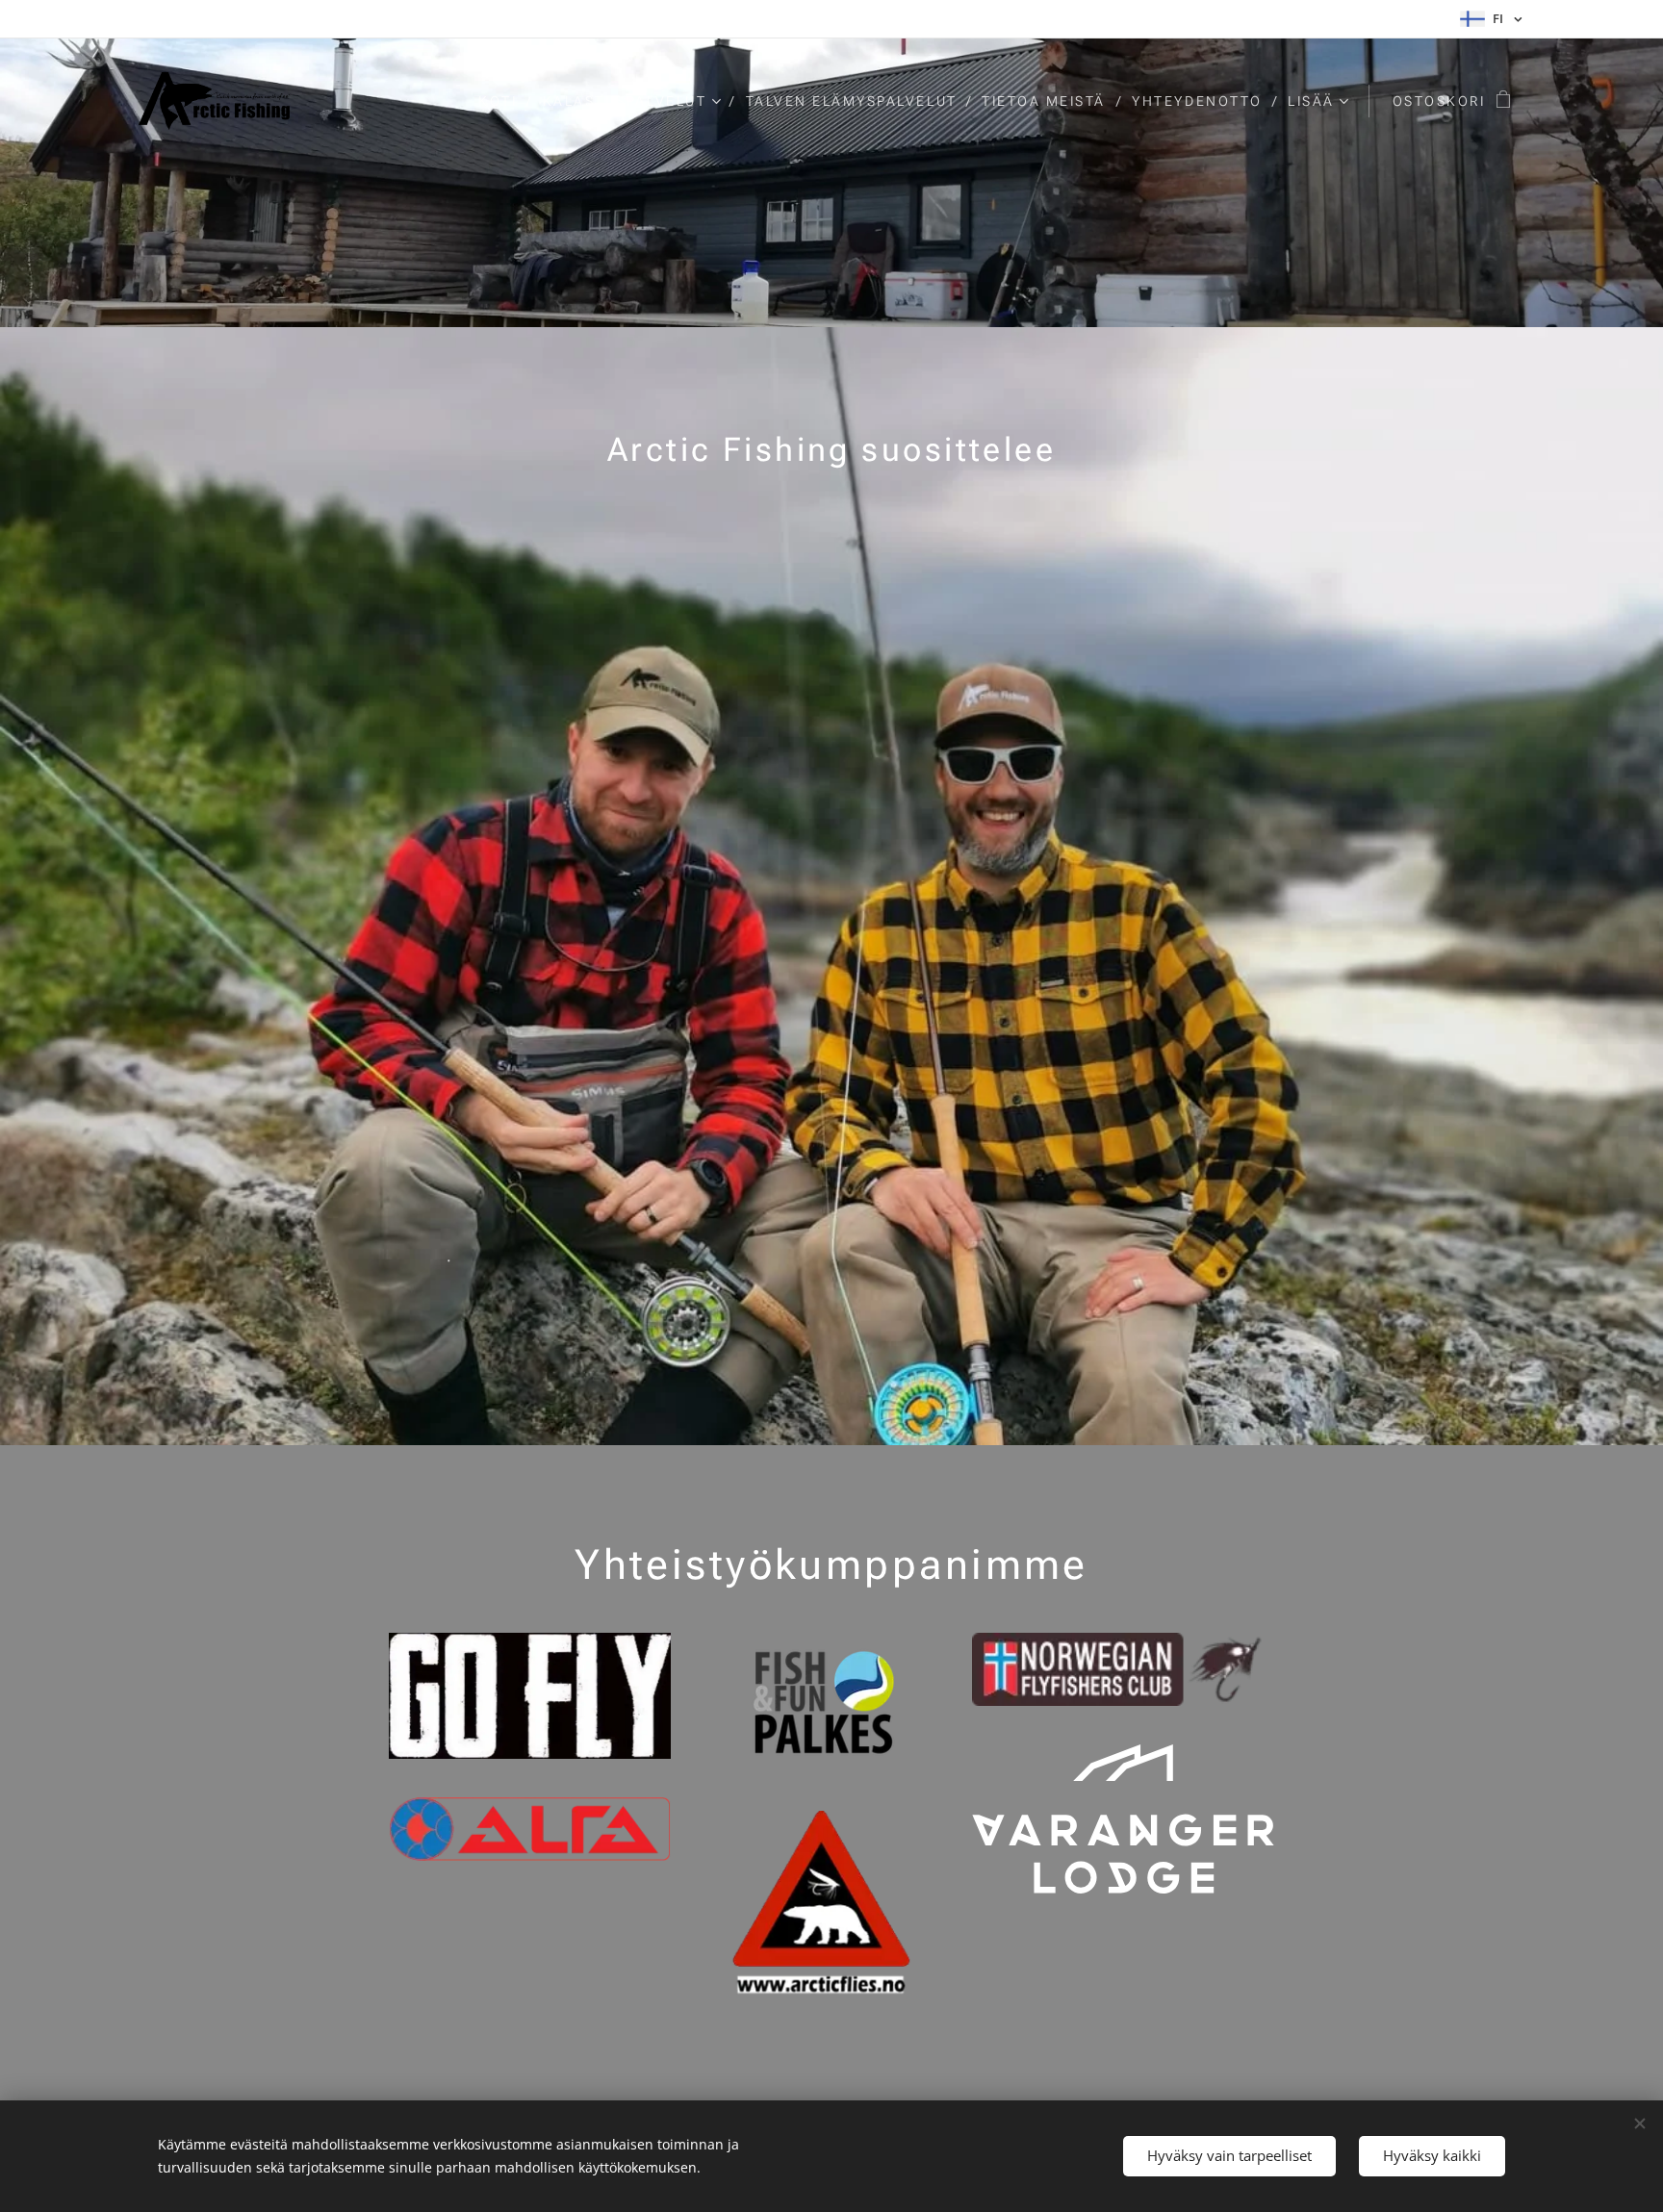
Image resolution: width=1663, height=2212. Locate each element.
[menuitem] (503, 101)
